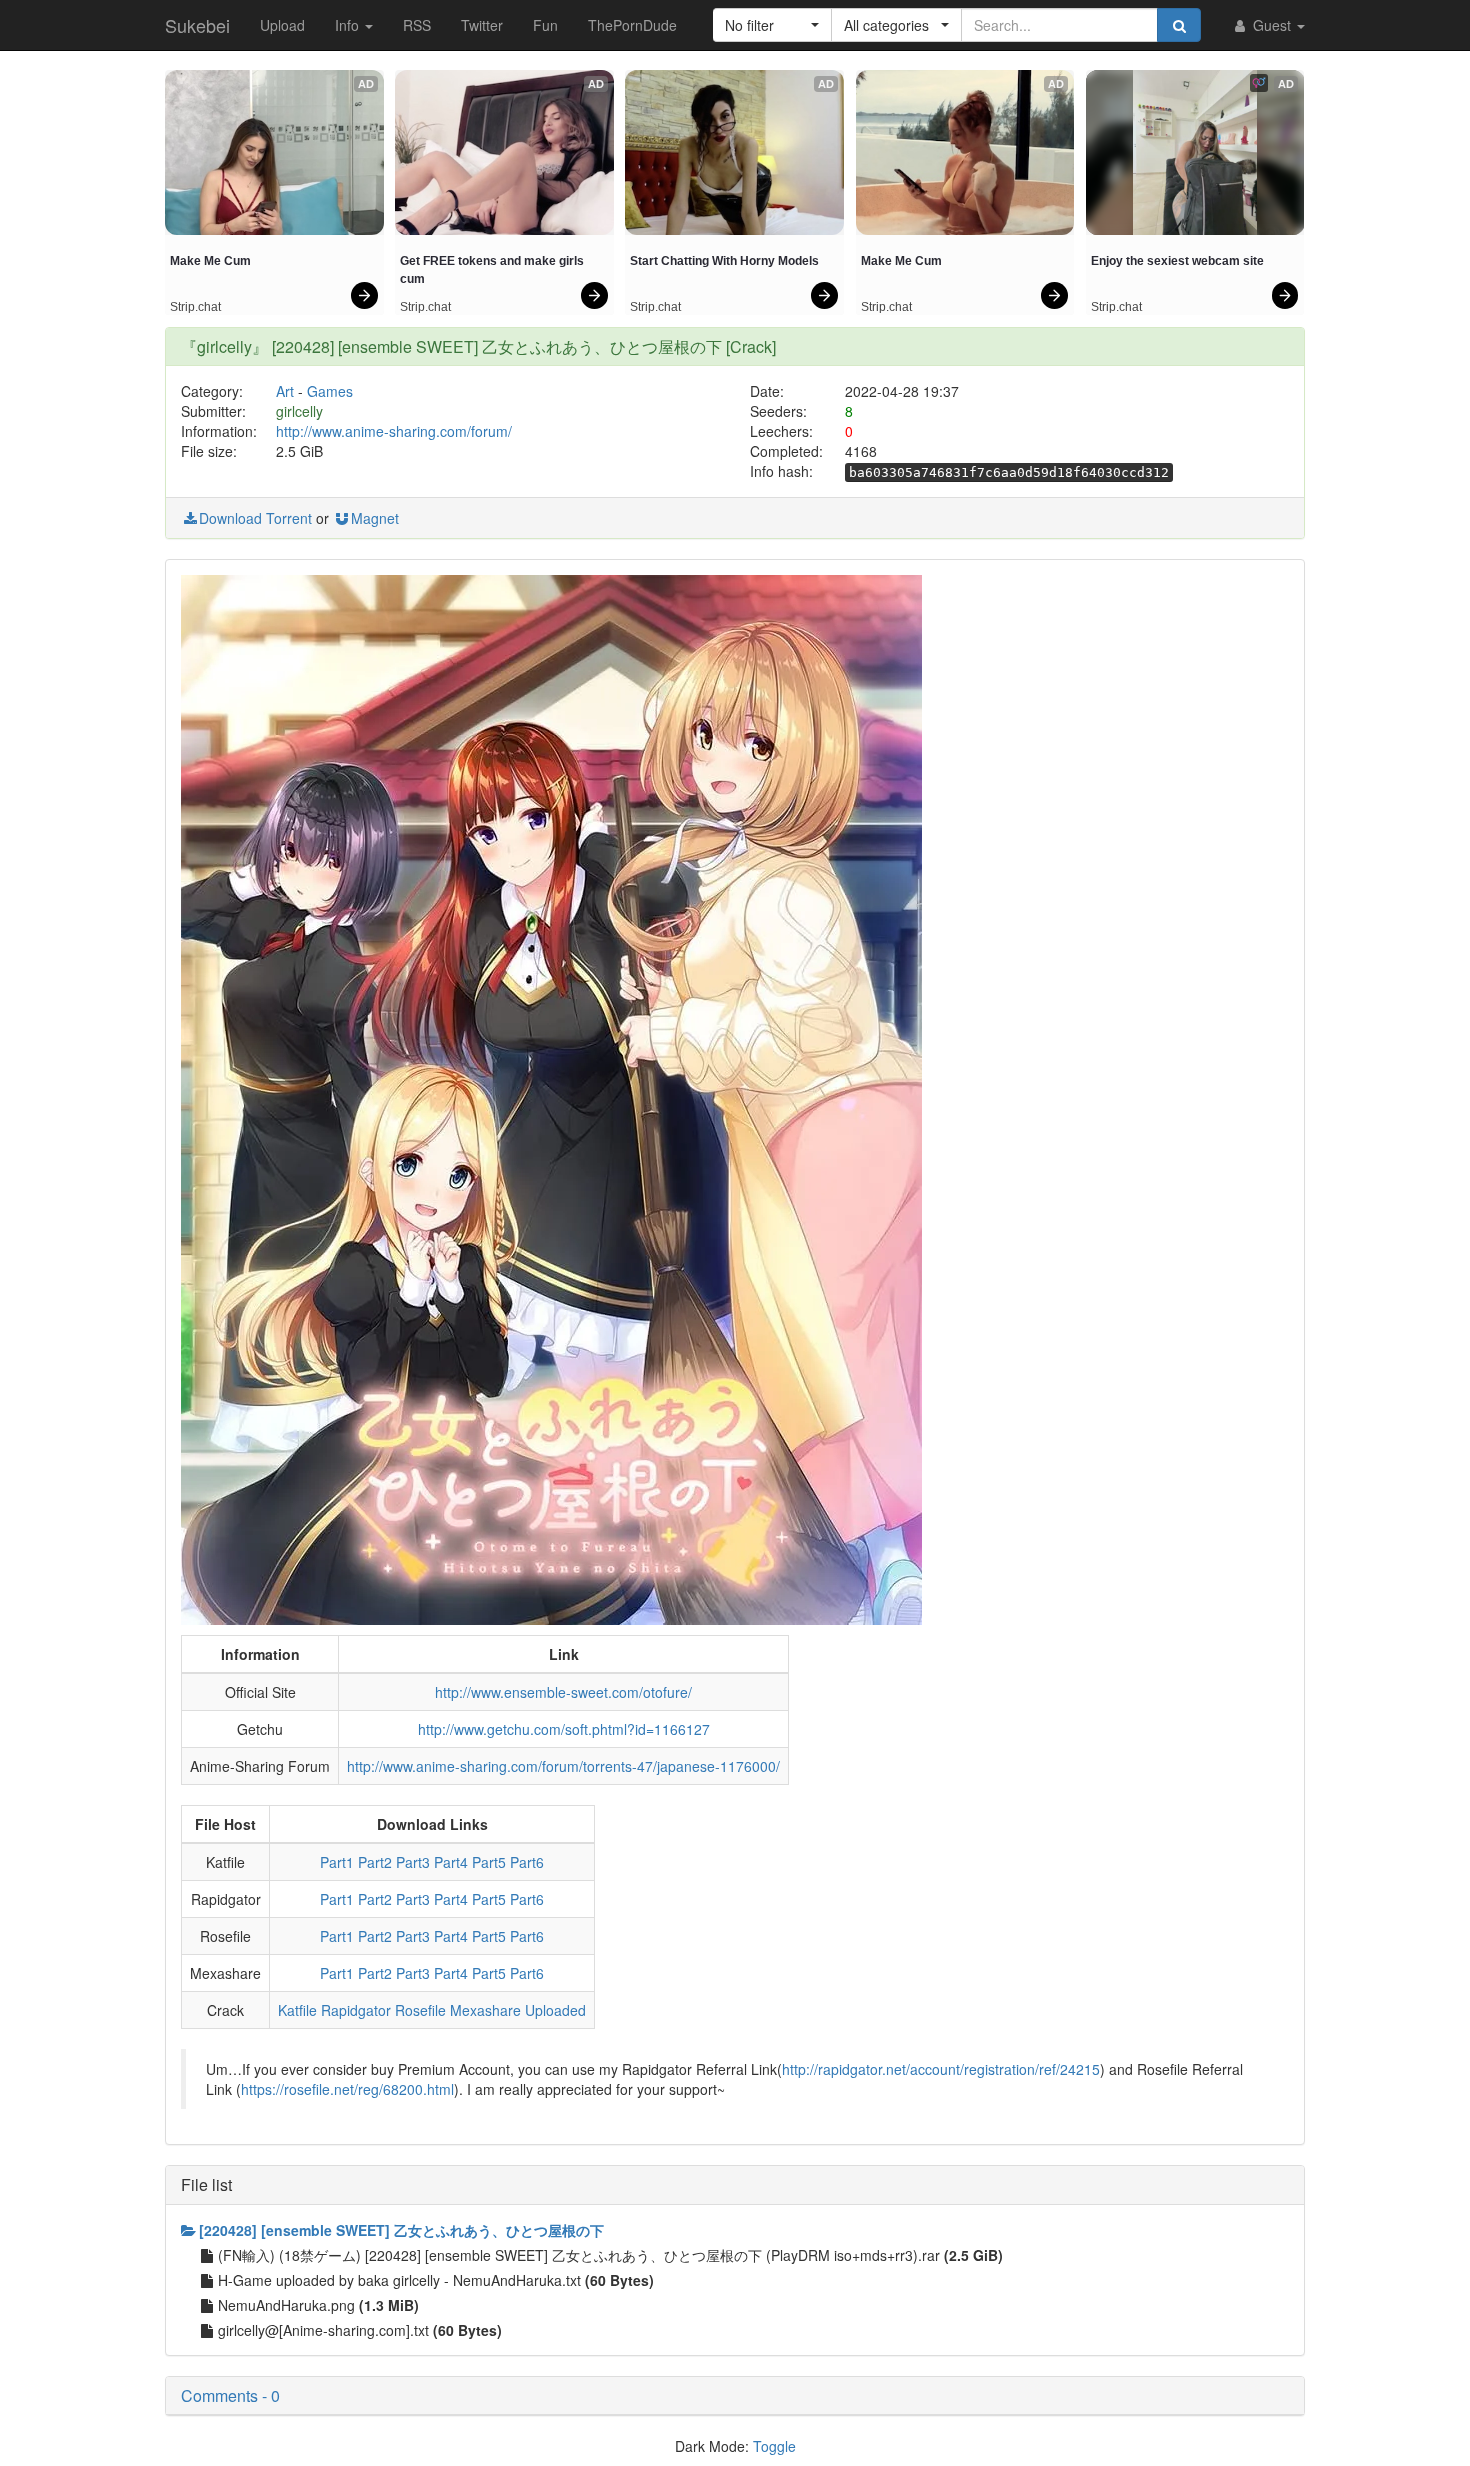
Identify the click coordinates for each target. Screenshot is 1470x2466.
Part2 (375, 1862)
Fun (545, 25)
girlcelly (299, 411)
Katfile (297, 2010)
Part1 (337, 1862)
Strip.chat (195, 307)
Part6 (527, 1862)
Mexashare (485, 2010)
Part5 (489, 1862)
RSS (417, 25)
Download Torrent (255, 518)
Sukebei (197, 25)
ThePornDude (632, 25)
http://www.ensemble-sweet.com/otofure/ (563, 1692)
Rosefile (420, 2010)
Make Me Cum (210, 261)
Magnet (375, 518)
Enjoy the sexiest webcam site (1177, 261)
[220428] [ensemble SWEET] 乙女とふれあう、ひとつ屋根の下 (401, 2230)
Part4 (451, 1862)
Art (285, 391)
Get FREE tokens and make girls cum (493, 270)
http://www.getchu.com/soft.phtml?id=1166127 (564, 1729)
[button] (772, 25)
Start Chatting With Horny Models (724, 261)
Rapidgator (356, 2010)
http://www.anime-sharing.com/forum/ (394, 431)
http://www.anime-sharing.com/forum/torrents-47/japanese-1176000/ (563, 1766)
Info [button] (349, 25)
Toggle (774, 2446)
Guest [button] (1272, 25)
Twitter (482, 25)
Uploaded (555, 2010)
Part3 (413, 1862)
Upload (282, 25)
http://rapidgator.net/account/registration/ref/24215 (941, 2069)
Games (330, 391)
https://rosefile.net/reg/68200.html (347, 2089)
